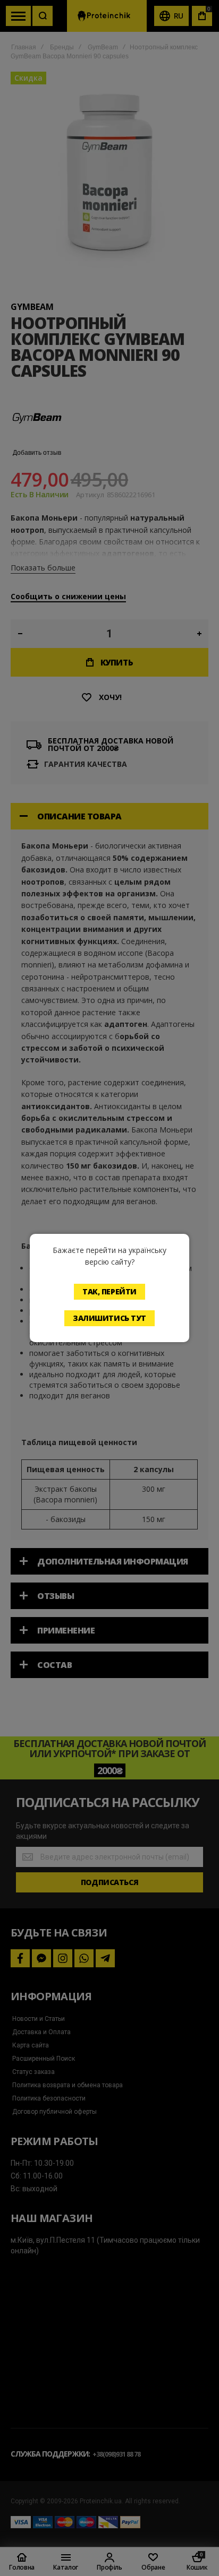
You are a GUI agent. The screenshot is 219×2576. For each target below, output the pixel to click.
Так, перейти (109, 1291)
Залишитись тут (109, 1318)
